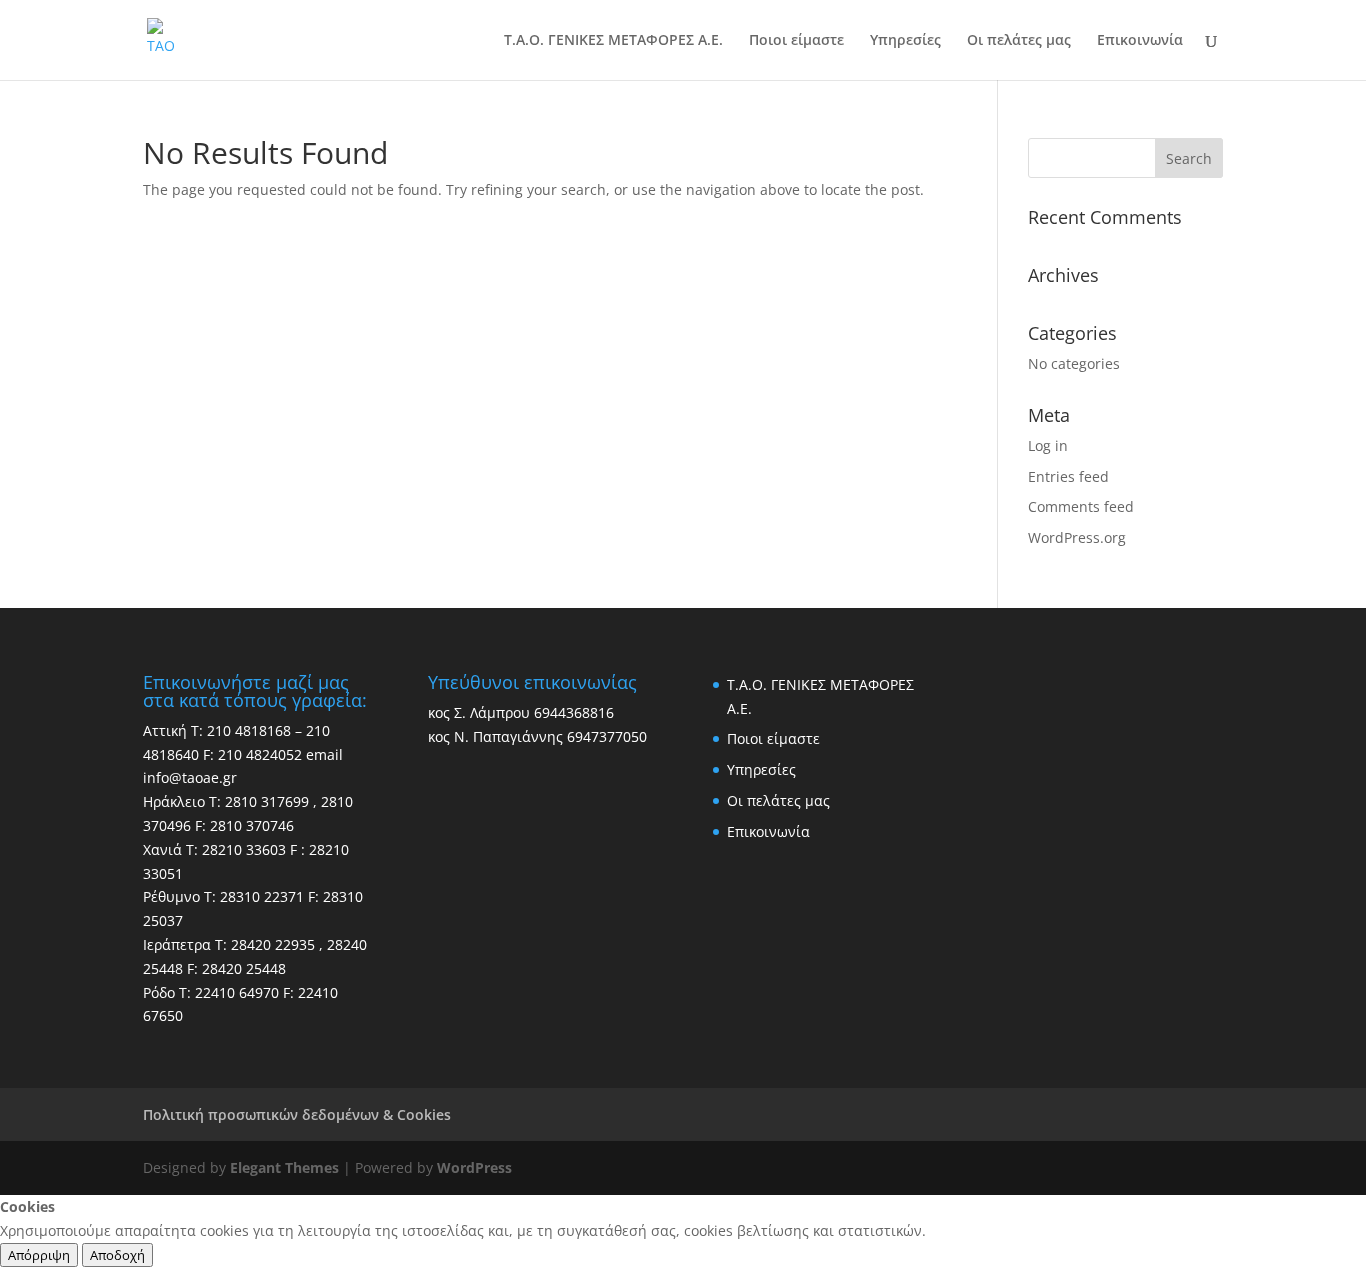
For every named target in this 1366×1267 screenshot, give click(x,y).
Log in (1048, 445)
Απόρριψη (39, 1255)
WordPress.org (1077, 537)
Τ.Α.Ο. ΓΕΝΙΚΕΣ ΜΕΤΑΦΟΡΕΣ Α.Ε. (613, 41)
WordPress (474, 1167)
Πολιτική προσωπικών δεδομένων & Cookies (297, 1114)
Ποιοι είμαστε (796, 41)
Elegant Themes (284, 1167)
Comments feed (1081, 506)
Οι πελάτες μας (1019, 41)
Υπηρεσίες (905, 41)
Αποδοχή (117, 1255)
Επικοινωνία (1140, 41)
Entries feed (1068, 476)
